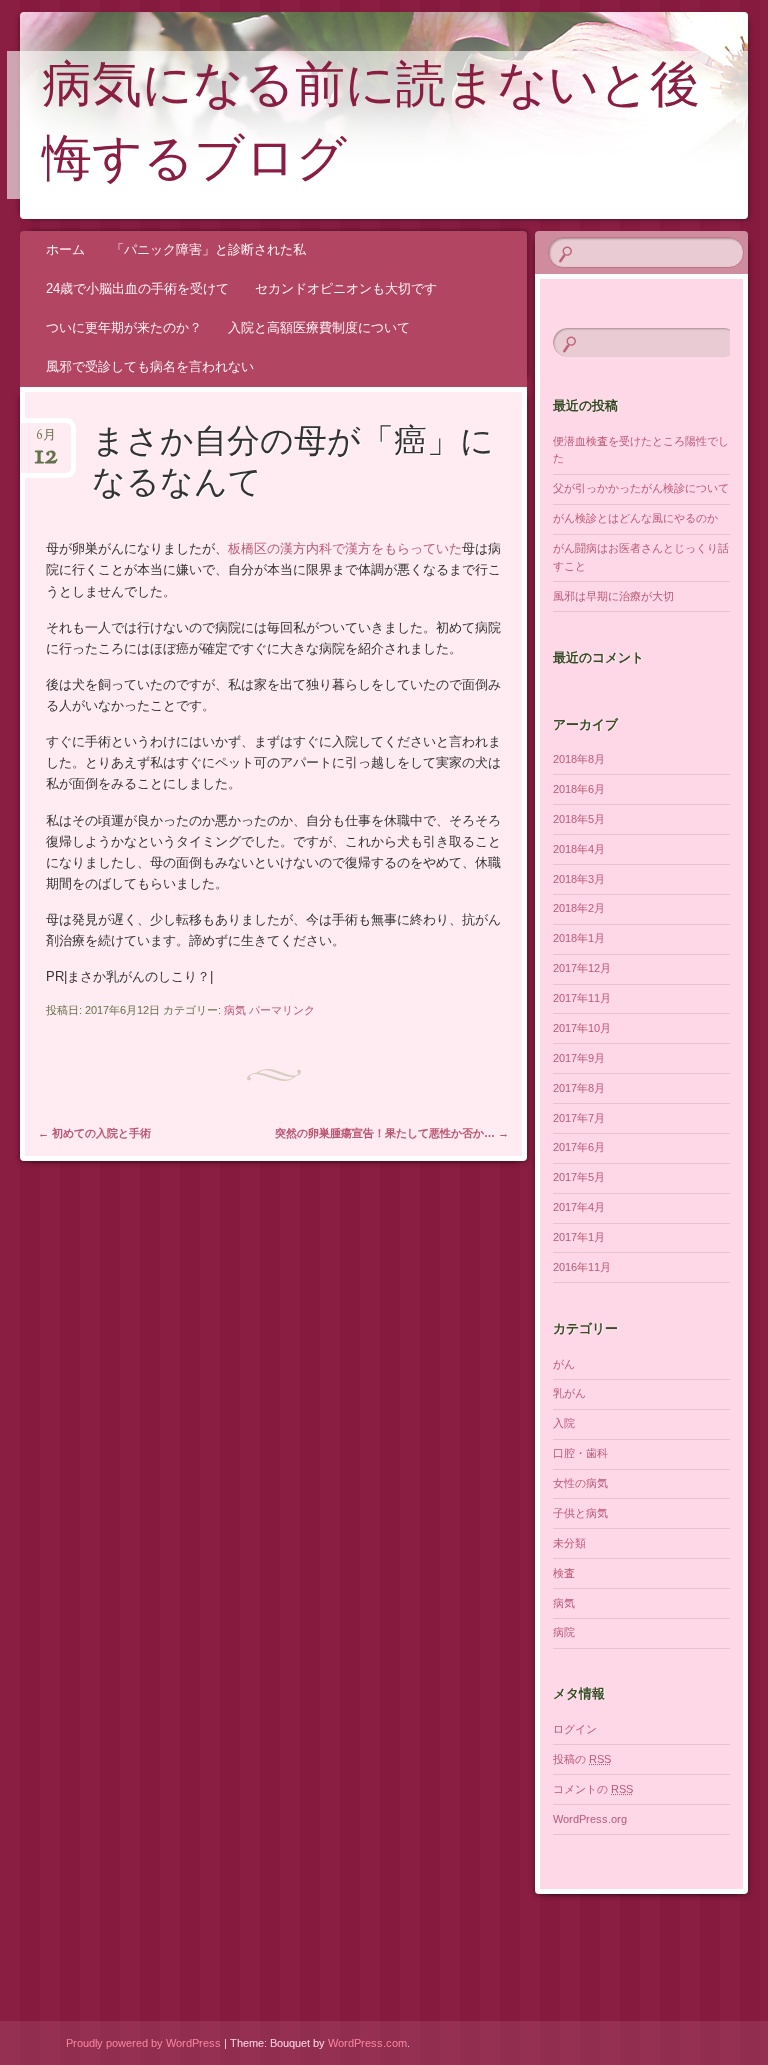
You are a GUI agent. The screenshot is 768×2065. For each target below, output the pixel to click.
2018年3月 (579, 879)
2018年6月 (579, 789)
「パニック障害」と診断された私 (208, 249)
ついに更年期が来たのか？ (124, 327)
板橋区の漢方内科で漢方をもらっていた (345, 548)
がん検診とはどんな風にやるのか (635, 518)
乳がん (569, 1393)
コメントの (593, 1789)
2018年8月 (579, 759)
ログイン (575, 1729)
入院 (564, 1423)
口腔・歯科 (580, 1453)
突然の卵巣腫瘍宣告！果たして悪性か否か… (392, 1133)
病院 (564, 1632)
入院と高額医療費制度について (319, 327)
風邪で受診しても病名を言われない (150, 366)
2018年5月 (579, 819)
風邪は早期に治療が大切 (613, 596)
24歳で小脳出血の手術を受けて (137, 288)
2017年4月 (579, 1207)
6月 (46, 441)
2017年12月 (582, 968)
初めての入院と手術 (94, 1133)
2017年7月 (579, 1118)
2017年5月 (579, 1177)
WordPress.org (590, 1819)
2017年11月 (582, 998)
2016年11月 (582, 1267)
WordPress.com (367, 2043)
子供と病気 (580, 1513)
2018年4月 (579, 849)
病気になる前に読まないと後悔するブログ (371, 126)
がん (564, 1364)
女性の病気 (580, 1483)
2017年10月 (582, 1028)
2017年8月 (579, 1088)
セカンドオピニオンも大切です (346, 288)
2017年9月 (579, 1058)
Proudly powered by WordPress (143, 2043)
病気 (235, 1010)
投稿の (582, 1759)
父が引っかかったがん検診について (641, 488)
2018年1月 (579, 938)
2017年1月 (579, 1237)
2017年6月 (579, 1147)
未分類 (569, 1543)
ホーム (65, 249)
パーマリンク (282, 1010)
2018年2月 (579, 908)
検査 (564, 1573)
